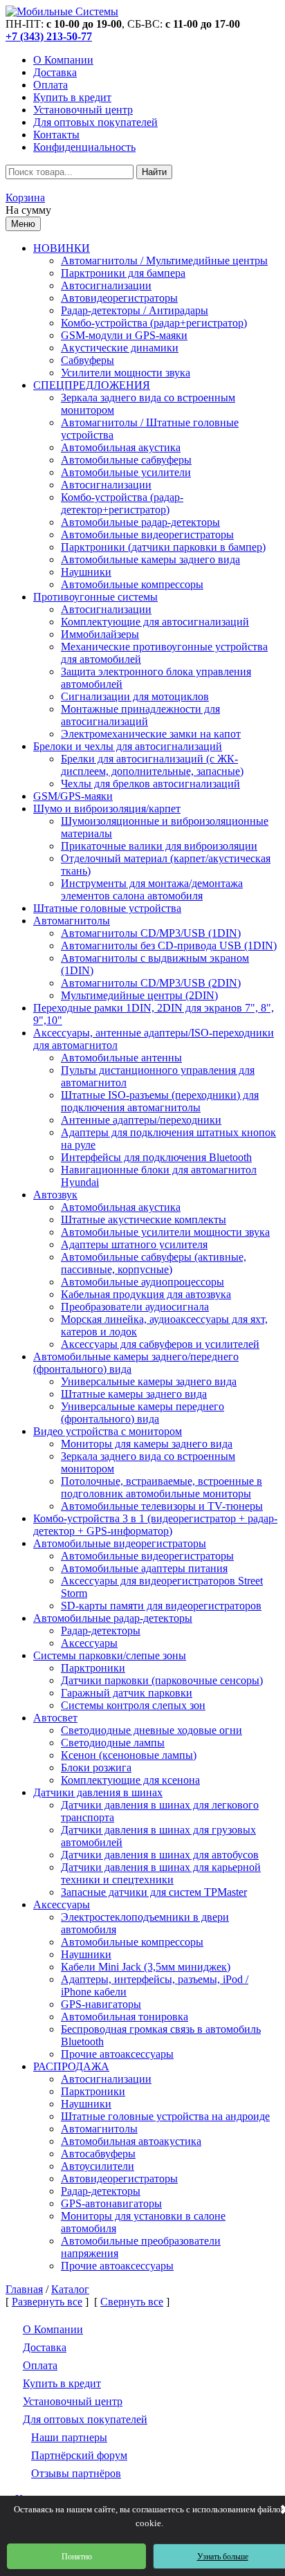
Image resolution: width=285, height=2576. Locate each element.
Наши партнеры (69, 2437)
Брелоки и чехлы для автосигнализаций (128, 746)
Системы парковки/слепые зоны (110, 1655)
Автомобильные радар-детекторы (140, 522)
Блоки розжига (96, 1767)
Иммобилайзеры (100, 634)
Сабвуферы (88, 360)
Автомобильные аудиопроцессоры (142, 1282)
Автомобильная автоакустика (131, 2141)
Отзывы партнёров (76, 2473)
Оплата (50, 85)
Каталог (70, 2289)
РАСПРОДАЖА (71, 2066)
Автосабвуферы (98, 2154)
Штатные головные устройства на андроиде (165, 2116)
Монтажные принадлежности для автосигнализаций (140, 715)
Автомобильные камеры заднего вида (150, 559)
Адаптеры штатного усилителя (134, 1244)
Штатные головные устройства (107, 908)
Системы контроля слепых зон (133, 1705)
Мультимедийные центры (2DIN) (139, 995)
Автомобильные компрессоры (132, 584)
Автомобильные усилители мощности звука (165, 1232)
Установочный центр (83, 110)
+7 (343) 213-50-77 (49, 36)
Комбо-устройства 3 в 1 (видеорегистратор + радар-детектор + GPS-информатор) (155, 1525)
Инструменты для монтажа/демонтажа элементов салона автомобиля (152, 889)
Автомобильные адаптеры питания (144, 1568)
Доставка (55, 72)
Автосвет (55, 1718)
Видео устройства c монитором (108, 1431)
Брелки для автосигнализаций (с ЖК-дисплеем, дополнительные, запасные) (152, 765)
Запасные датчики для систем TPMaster (154, 1892)
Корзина (25, 198)
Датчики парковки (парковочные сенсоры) (162, 1680)
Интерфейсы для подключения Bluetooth (156, 1157)
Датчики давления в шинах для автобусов (160, 1855)
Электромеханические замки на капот (151, 734)
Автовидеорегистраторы (119, 298)
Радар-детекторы (101, 1630)
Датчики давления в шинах (98, 1792)
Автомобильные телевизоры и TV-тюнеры (162, 1506)
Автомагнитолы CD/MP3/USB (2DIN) (151, 983)
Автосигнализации (106, 285)
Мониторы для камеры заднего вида (147, 1444)
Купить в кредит (72, 97)
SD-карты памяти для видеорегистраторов (161, 1606)
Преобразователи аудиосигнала (135, 1307)
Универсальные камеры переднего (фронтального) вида (142, 1413)
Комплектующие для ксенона (130, 1780)
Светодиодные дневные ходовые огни (151, 1730)
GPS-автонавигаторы (111, 2203)
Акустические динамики (120, 348)
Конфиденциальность (84, 147)
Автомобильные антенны (121, 1058)
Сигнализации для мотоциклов (135, 696)
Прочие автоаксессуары (117, 2054)
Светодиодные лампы (113, 1743)
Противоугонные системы (95, 597)
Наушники (86, 572)
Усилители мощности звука (126, 373)
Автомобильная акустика (121, 447)
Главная (24, 2289)
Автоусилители (98, 2166)
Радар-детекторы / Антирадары (135, 310)
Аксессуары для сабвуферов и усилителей (160, 1344)
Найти (154, 172)
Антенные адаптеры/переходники (141, 1120)
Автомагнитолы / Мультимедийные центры (164, 261)
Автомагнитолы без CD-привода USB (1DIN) (169, 946)
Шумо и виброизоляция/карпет (107, 809)
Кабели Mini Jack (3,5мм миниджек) (146, 1967)
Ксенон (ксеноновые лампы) (129, 1755)
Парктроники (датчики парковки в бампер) (163, 547)
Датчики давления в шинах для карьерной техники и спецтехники (161, 1873)
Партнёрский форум (79, 2455)
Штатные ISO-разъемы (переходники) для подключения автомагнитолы (160, 1101)
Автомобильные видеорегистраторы (147, 535)
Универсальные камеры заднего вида (149, 1381)
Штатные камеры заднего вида (134, 1394)
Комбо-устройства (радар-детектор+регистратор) (122, 503)
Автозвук (55, 1195)
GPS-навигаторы (101, 2004)
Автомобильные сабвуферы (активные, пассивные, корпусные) (154, 1263)
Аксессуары (89, 1643)
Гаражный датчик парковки (127, 1693)
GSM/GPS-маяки (73, 796)
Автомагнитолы (72, 921)
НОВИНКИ (62, 248)
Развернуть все (47, 2302)
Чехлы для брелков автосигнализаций (150, 784)
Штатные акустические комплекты (144, 1220)
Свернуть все (132, 2302)
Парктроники (93, 1668)
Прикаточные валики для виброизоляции (159, 846)
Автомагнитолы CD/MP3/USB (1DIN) (151, 933)
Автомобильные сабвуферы (126, 460)
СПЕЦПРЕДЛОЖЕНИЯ (92, 385)
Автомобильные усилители (126, 472)
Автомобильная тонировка (125, 2017)
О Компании (63, 60)
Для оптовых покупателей (95, 122)
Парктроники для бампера (123, 273)
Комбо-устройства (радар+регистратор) (154, 323)
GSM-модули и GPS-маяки (124, 335)
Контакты (56, 135)
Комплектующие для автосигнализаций (155, 622)
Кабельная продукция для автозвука (146, 1294)
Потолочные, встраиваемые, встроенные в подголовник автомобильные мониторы (162, 1487)
